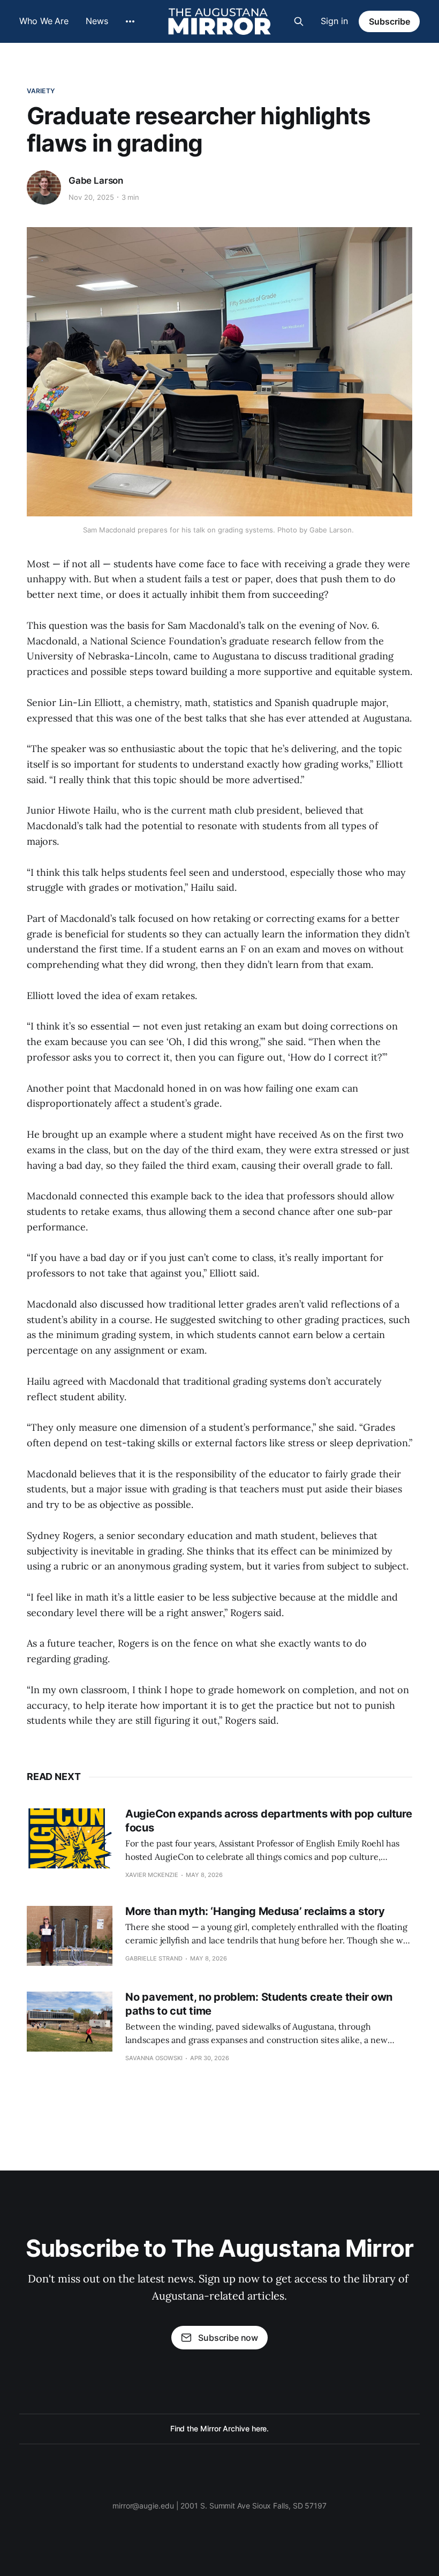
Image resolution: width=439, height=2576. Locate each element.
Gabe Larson (96, 181)
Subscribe (389, 21)
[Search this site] (299, 21)
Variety (41, 91)
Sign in (334, 21)
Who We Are (44, 21)
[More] (130, 21)
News (97, 21)
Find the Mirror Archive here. (220, 2428)
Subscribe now (228, 2338)
